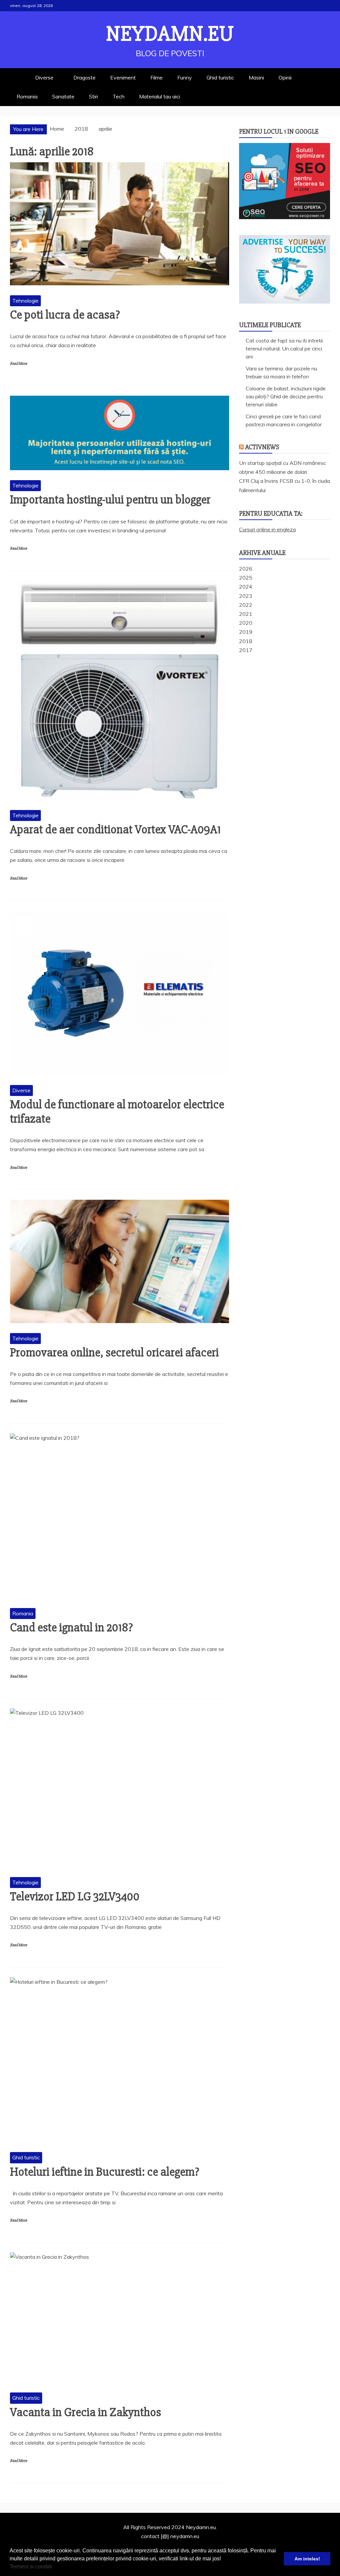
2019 (246, 632)
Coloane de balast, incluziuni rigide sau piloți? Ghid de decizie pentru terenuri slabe (286, 396)
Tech (119, 96)
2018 (246, 641)
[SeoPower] (285, 217)
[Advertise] (285, 302)
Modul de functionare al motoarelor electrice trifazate (117, 1112)
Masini (256, 77)
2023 (246, 596)
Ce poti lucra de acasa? (65, 315)
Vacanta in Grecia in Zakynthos (85, 2412)
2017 (246, 650)
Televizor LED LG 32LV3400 (75, 1897)
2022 (246, 605)
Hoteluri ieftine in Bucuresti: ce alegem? (105, 2172)
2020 (246, 623)
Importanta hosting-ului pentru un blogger (110, 500)
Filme (157, 77)
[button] (54, 2567)
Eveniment (123, 77)
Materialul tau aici (160, 96)
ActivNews (262, 447)
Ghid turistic (220, 77)
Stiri (93, 96)
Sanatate (63, 96)
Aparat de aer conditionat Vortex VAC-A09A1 (115, 830)
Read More (18, 364)
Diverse (44, 77)
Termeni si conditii (31, 2567)
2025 (246, 578)
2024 (246, 587)
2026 (246, 569)
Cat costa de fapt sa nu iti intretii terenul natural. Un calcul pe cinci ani (284, 348)
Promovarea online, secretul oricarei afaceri (114, 1353)
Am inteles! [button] (307, 2559)
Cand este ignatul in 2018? (71, 1628)
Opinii (285, 77)
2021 (246, 614)
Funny (185, 77)
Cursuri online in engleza (267, 529)
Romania (27, 96)
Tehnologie (25, 301)
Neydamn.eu (170, 34)
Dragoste (85, 77)
